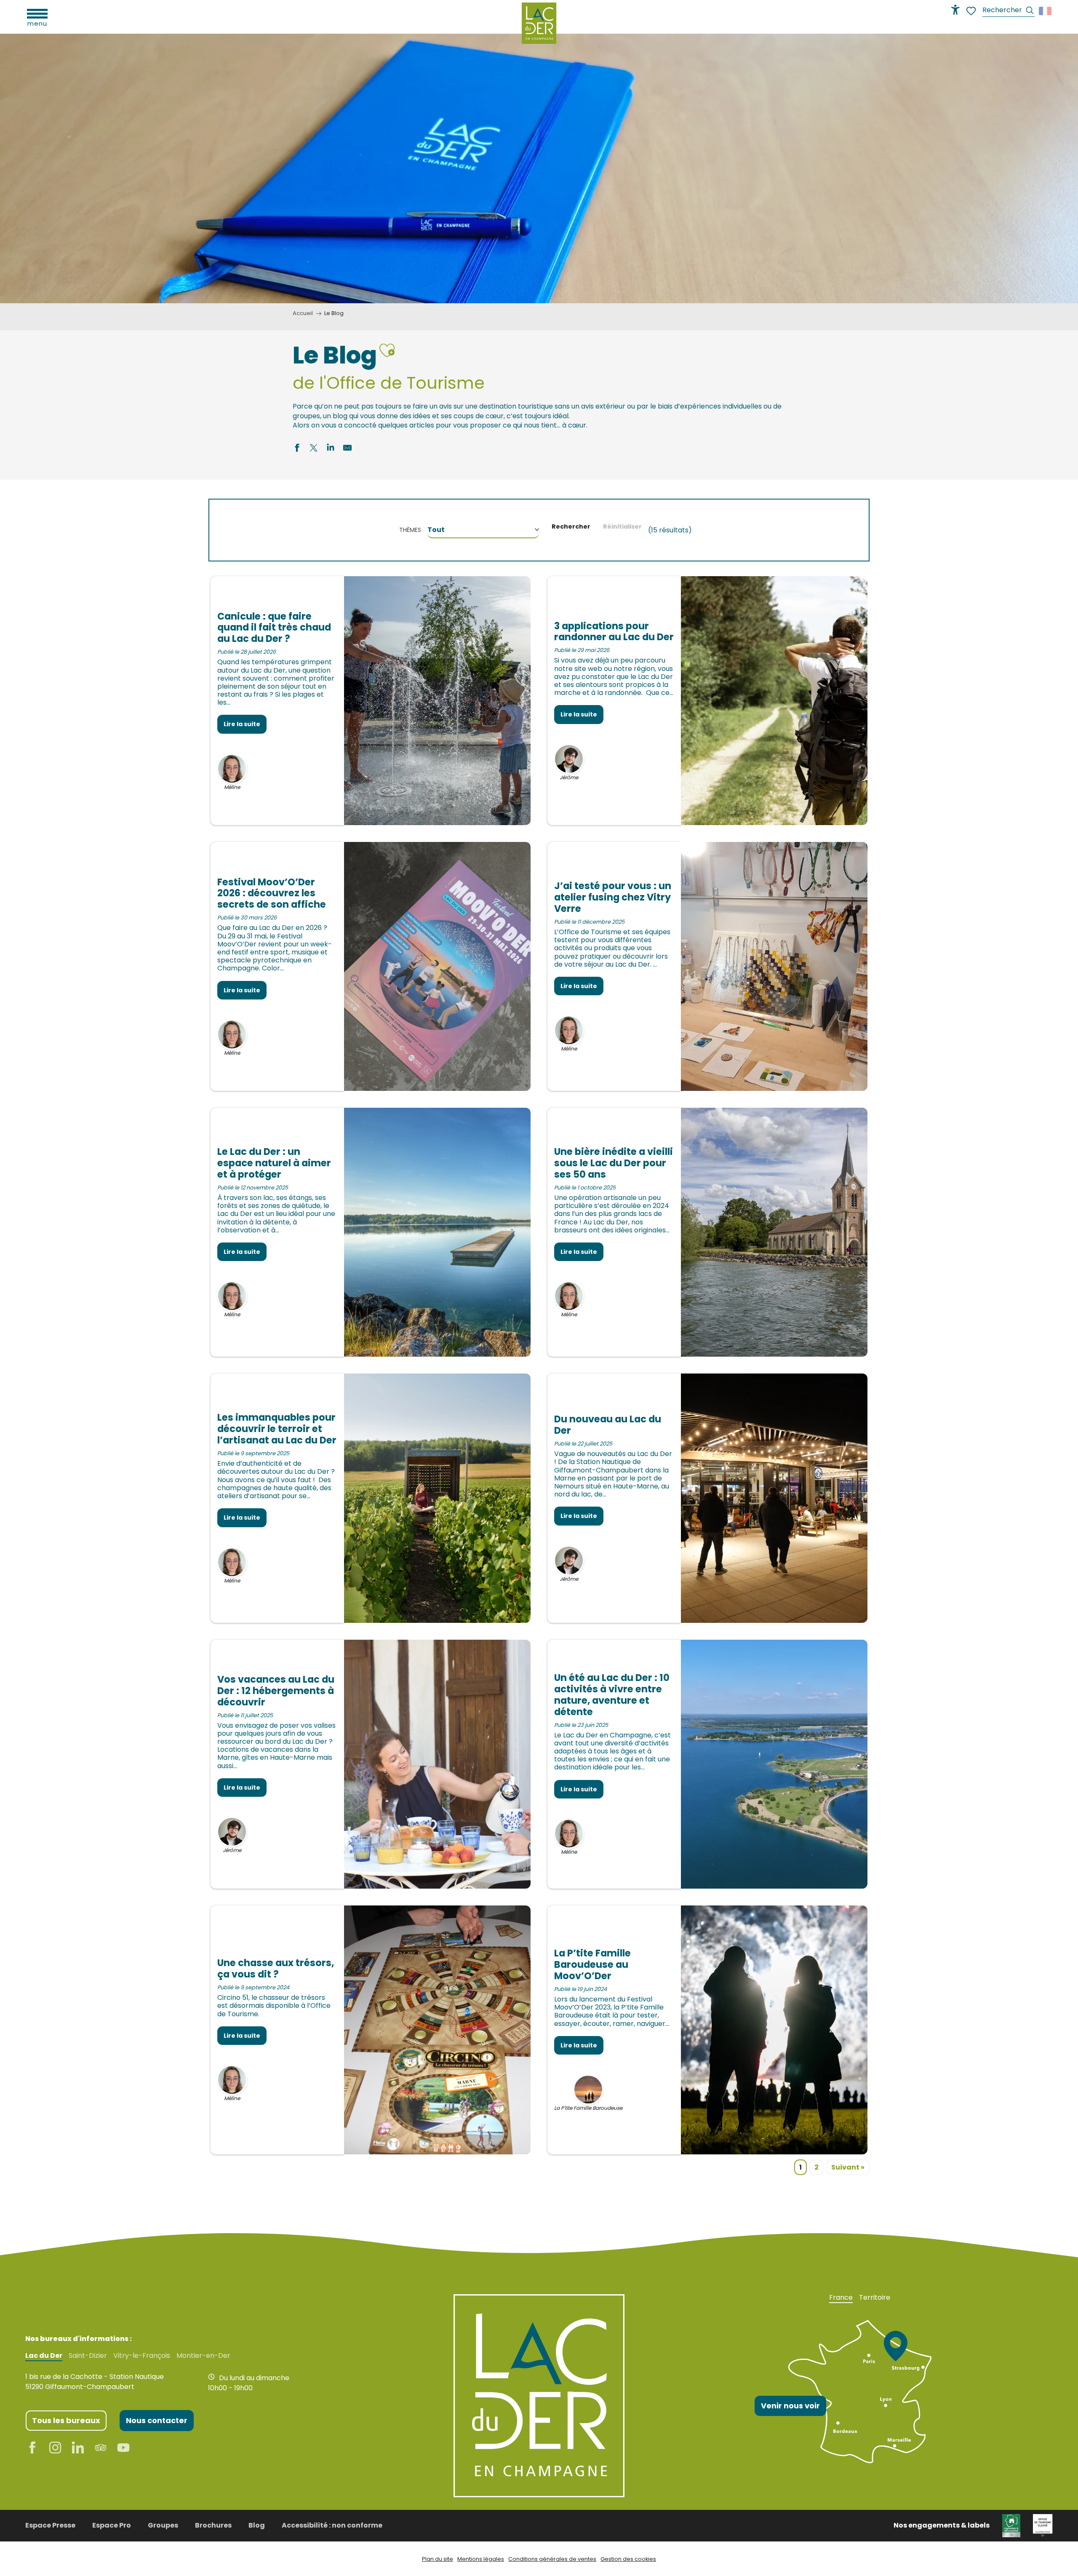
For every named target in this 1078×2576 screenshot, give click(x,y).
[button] (1009, 11)
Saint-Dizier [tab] (88, 2356)
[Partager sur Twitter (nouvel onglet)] (314, 449)
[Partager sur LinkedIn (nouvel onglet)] (331, 449)
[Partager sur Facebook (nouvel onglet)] (297, 449)
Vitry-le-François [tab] (142, 2356)
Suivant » (848, 2167)
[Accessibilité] (955, 10)
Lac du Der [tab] (44, 2356)
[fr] (1046, 11)
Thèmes (410, 530)
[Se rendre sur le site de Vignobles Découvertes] (1011, 2525)
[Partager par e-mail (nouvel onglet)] (347, 449)
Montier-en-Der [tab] (203, 2356)
